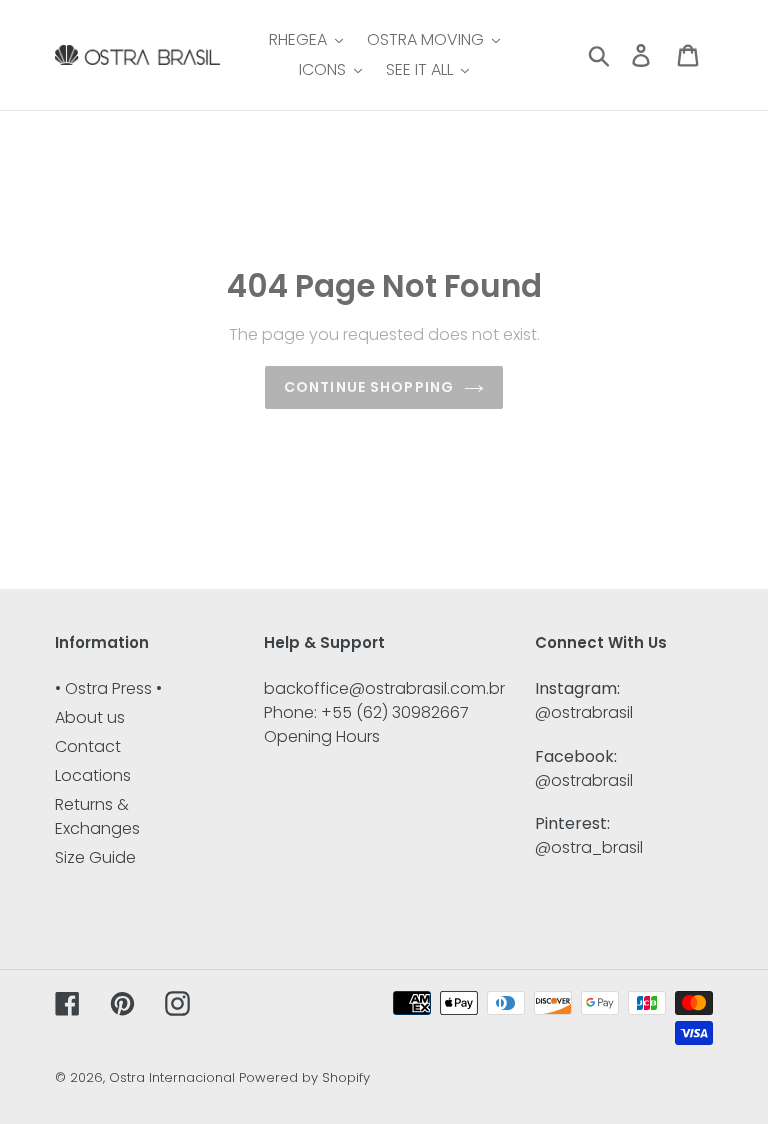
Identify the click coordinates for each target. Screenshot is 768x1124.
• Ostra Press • (108, 688)
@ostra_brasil (589, 847)
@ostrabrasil (584, 712)
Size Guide (95, 857)
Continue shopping (369, 387)
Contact (88, 746)
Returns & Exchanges (97, 816)
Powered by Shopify (304, 1077)
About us (90, 717)
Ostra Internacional (172, 1077)
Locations (93, 775)
